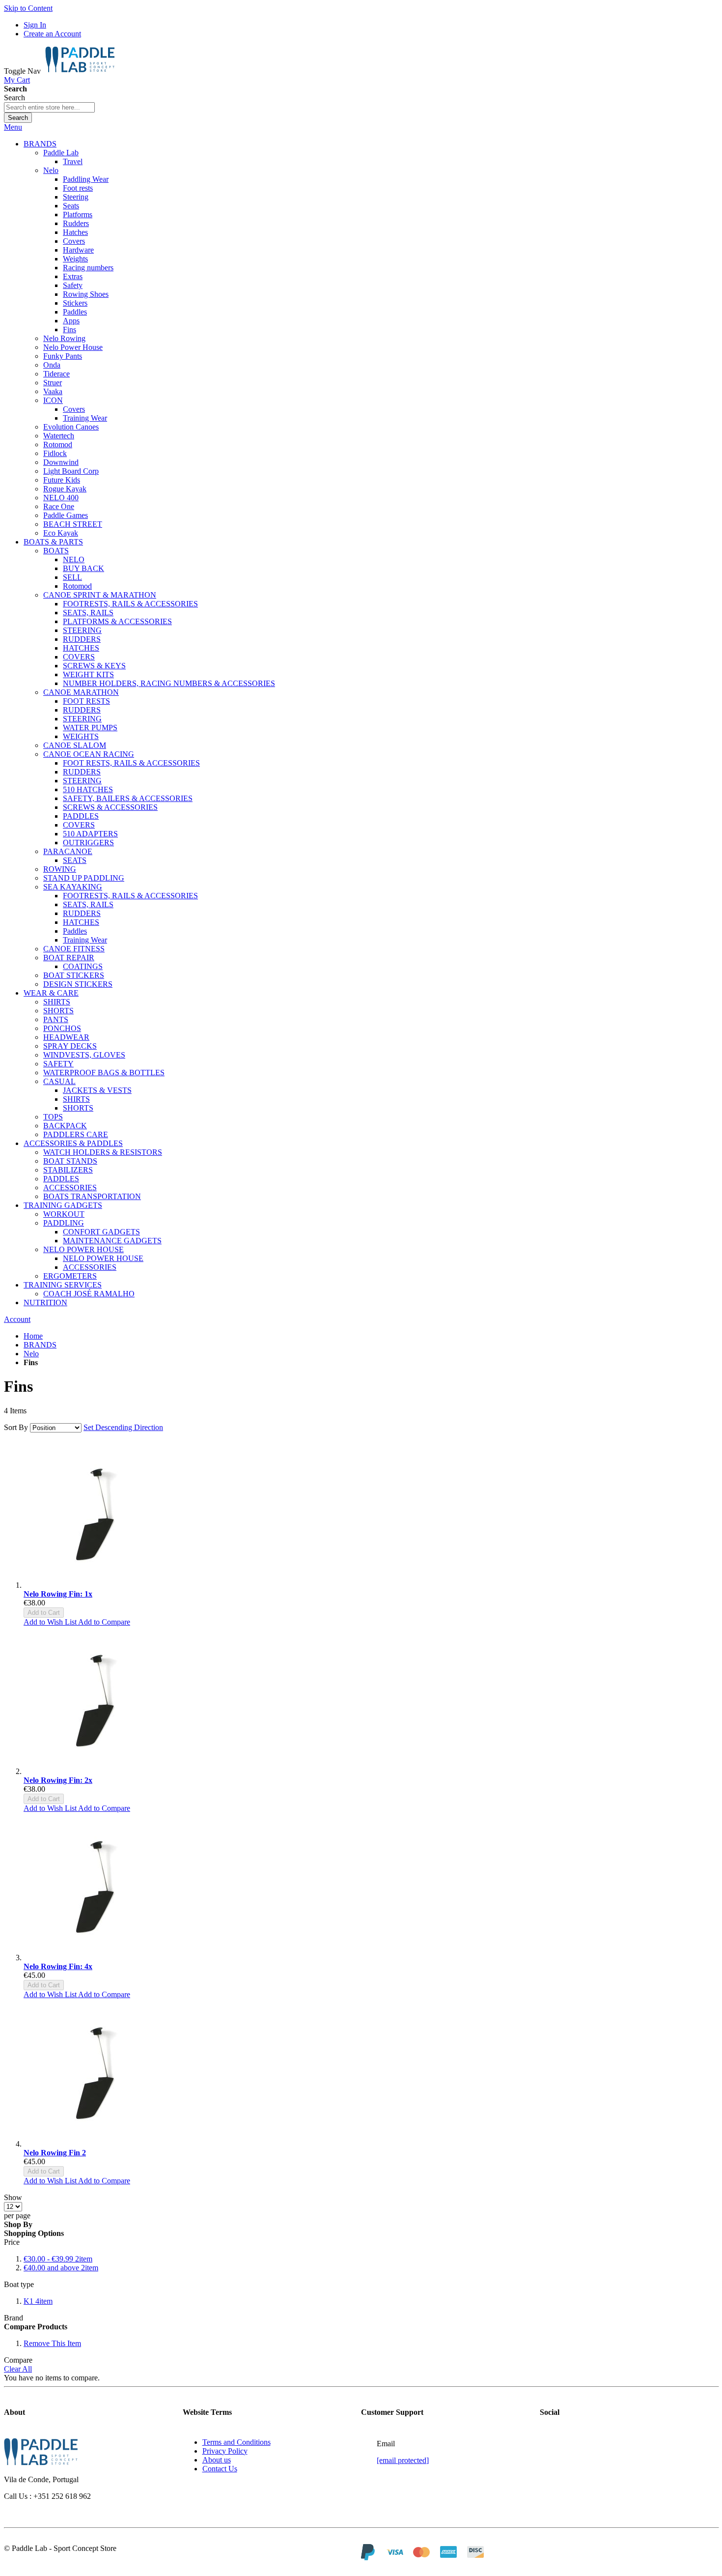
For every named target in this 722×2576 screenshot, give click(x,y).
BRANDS (40, 1345)
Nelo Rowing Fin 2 (55, 2153)
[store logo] (80, 71)
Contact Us (220, 2469)
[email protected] (403, 2460)
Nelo (31, 1354)
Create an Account (52, 34)
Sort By (16, 1427)
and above (61, 2268)
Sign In (35, 25)
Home (33, 1336)
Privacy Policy (225, 2451)
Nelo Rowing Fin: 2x (58, 1780)
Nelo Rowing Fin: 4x (58, 1966)
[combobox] (49, 107)
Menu (13, 127)
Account (17, 1319)
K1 (38, 2301)
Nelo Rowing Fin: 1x (58, 1594)
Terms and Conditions (236, 2442)
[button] (51, 1622)
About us (217, 2460)
